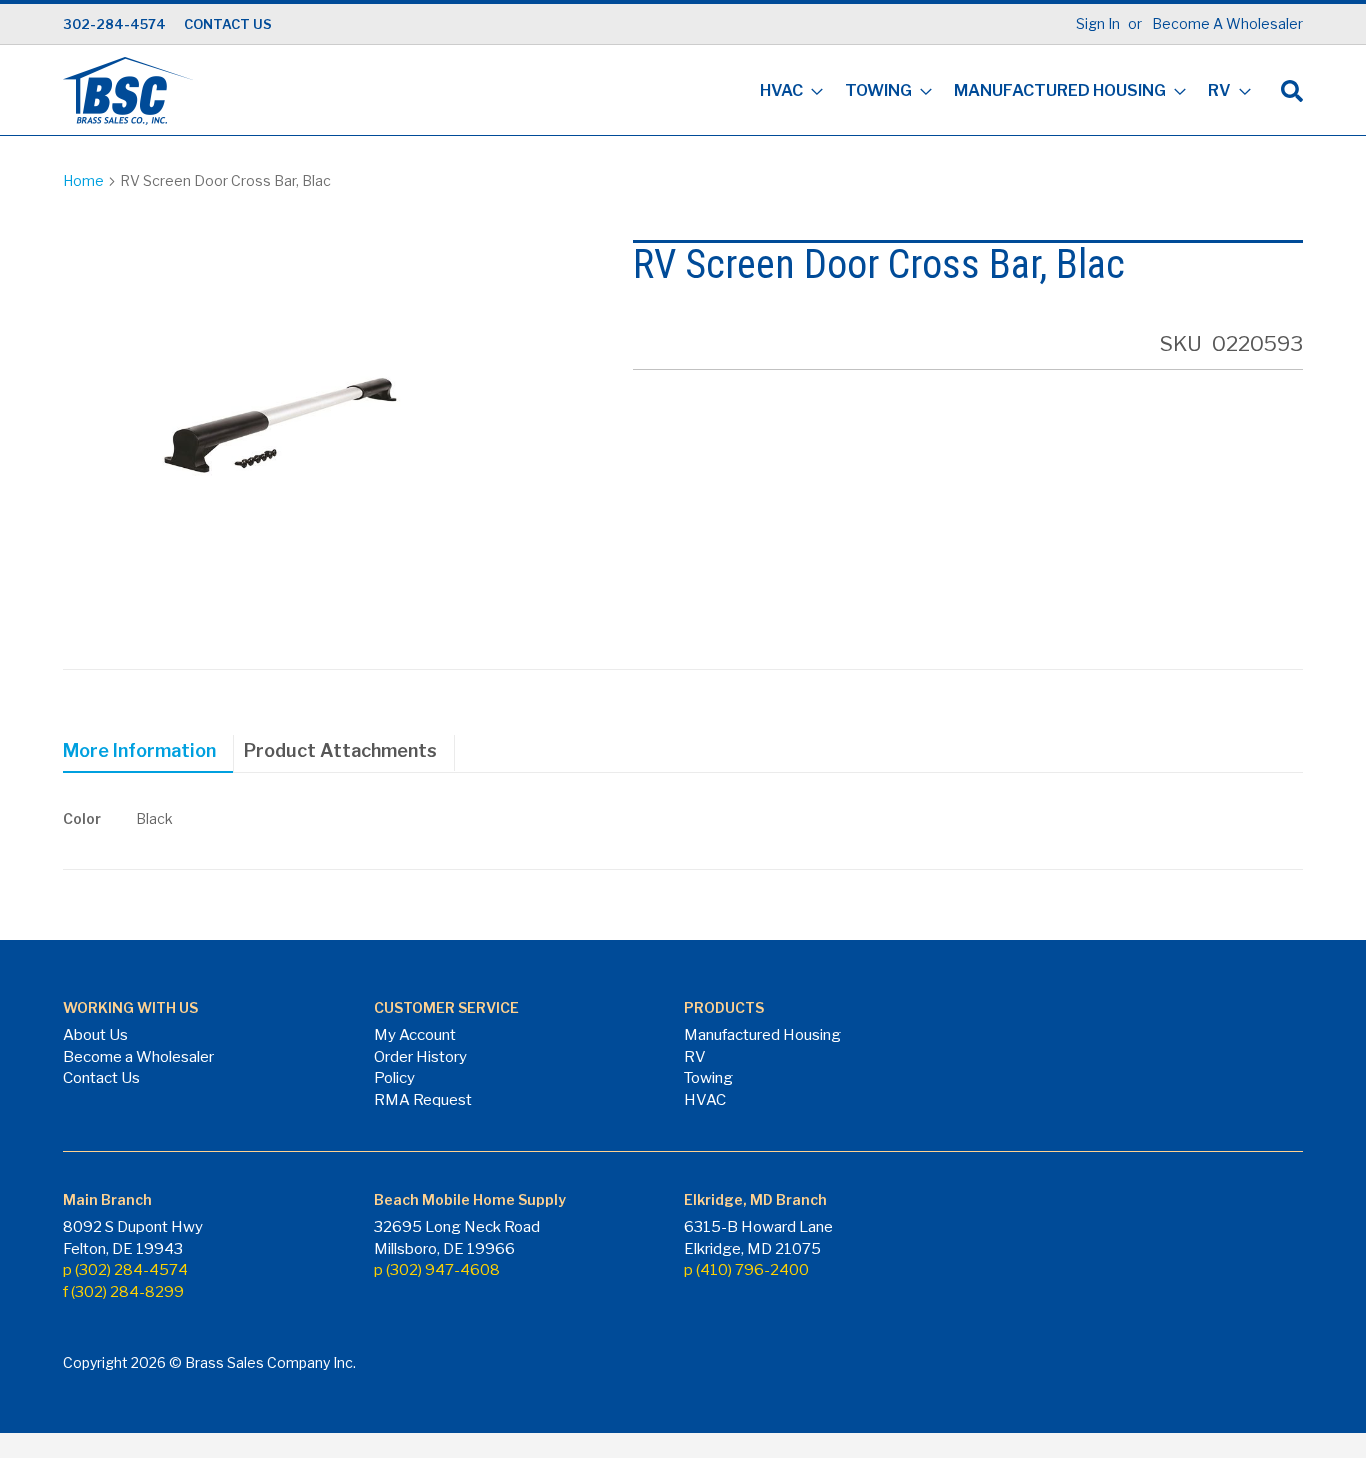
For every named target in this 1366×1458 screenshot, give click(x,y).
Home (83, 180)
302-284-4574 (114, 24)
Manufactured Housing (762, 1035)
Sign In (1098, 23)
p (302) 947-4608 (437, 1270)
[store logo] (128, 91)
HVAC (705, 1100)
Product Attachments (340, 750)
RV (695, 1057)
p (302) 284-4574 (125, 1270)
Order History (420, 1057)
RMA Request (423, 1100)
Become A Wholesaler (1227, 23)
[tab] (148, 754)
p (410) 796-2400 (746, 1270)
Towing (708, 1078)
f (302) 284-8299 (123, 1292)
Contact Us (101, 1078)
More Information (139, 750)
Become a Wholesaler (138, 1057)
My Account (415, 1035)
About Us (95, 1035)
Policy (394, 1078)
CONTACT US (228, 24)
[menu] (999, 92)
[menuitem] (785, 92)
